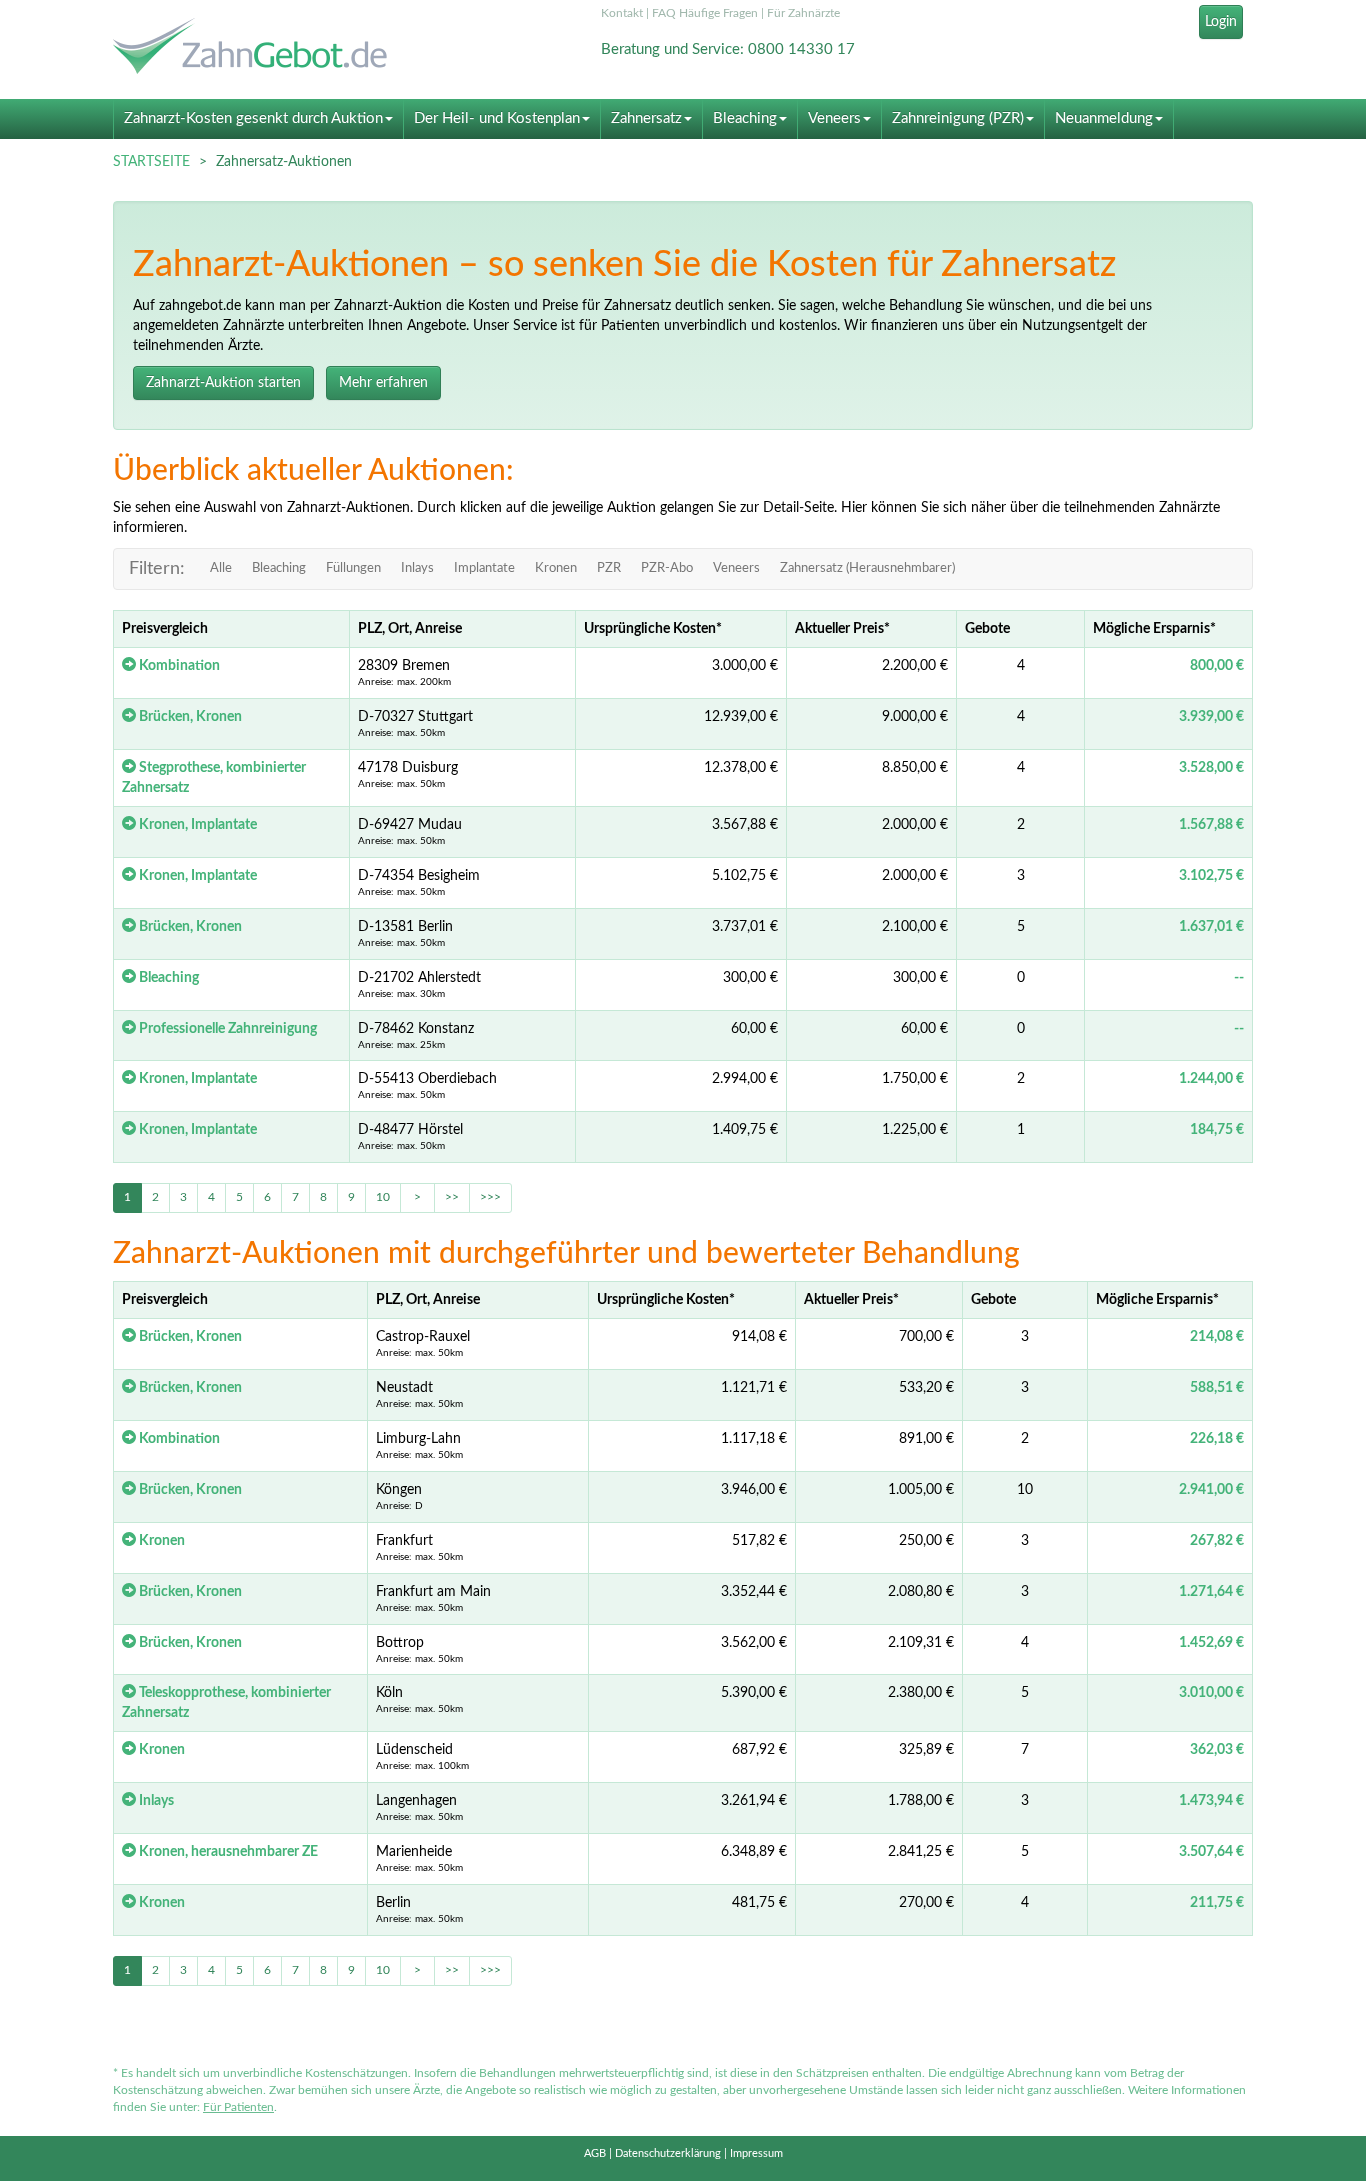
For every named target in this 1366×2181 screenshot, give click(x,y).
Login (1221, 22)
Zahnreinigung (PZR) (958, 118)
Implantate (484, 568)
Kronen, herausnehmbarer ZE (227, 1852)
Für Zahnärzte (803, 13)
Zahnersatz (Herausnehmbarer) (867, 568)
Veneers (834, 118)
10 (383, 1197)
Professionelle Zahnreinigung (226, 1029)
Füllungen (353, 568)
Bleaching (745, 118)
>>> (490, 1197)
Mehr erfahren (383, 383)
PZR (609, 568)
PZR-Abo (667, 568)
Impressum (756, 2153)
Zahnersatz (646, 118)
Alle (221, 568)
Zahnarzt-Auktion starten (223, 383)
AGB (595, 2153)
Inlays (417, 568)
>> (452, 1197)
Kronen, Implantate (196, 825)
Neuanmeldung (1104, 118)
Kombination (178, 666)
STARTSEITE (151, 162)
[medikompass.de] (293, 48)
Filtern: (157, 569)
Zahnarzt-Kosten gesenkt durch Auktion (253, 118)
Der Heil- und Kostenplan (497, 118)
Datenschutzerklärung (668, 2153)
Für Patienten (238, 2107)
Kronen (556, 568)
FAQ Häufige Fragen (705, 13)
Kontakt (622, 13)
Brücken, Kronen (189, 717)
